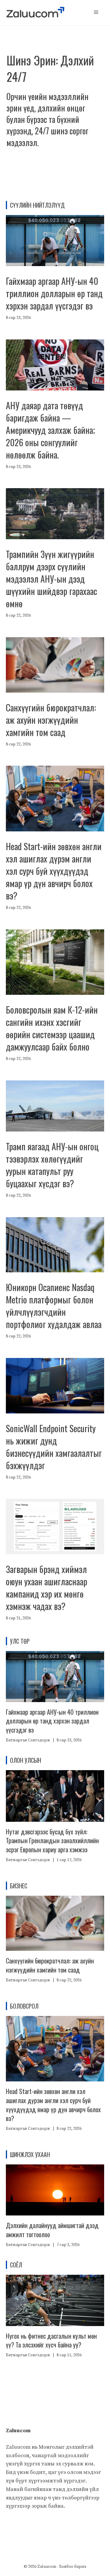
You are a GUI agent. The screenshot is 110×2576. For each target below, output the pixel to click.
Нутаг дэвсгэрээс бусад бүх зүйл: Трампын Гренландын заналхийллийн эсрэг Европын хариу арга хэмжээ (52, 1841)
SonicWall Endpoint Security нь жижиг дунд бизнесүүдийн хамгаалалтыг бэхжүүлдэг (54, 1447)
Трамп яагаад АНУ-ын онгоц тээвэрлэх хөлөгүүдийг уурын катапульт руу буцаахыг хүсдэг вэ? (52, 1165)
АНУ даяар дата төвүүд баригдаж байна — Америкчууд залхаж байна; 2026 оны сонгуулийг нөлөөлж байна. (50, 430)
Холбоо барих (73, 2567)
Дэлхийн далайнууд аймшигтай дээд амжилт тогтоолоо (52, 2230)
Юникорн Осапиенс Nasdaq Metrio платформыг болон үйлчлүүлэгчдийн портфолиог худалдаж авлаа (54, 1306)
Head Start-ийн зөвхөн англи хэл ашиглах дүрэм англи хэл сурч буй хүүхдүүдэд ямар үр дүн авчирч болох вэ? (54, 871)
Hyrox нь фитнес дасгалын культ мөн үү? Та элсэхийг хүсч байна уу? (51, 2340)
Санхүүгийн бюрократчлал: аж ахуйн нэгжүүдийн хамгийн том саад (51, 720)
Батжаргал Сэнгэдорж (28, 1740)
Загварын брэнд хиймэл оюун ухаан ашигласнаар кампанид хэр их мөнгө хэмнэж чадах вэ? (46, 1588)
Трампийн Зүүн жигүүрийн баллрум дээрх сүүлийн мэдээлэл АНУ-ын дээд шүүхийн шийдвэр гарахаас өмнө (51, 579)
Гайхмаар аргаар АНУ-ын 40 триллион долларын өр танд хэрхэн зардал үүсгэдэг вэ (54, 293)
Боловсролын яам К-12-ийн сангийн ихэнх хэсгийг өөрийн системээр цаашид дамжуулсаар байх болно (52, 1028)
